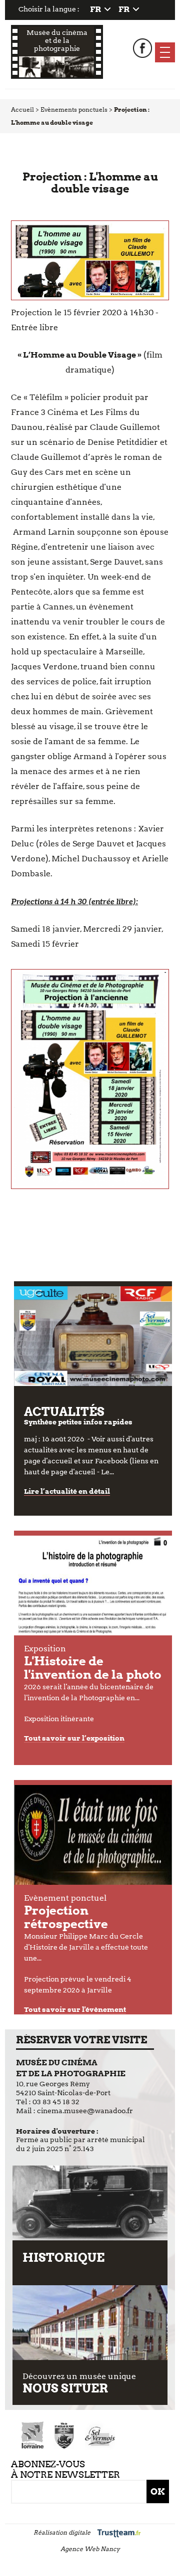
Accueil (22, 109)
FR (95, 9)
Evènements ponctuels (74, 109)
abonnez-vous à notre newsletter (65, 2469)
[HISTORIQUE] (90, 2203)
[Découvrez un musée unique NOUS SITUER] (90, 2323)
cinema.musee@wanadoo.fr (85, 2111)
